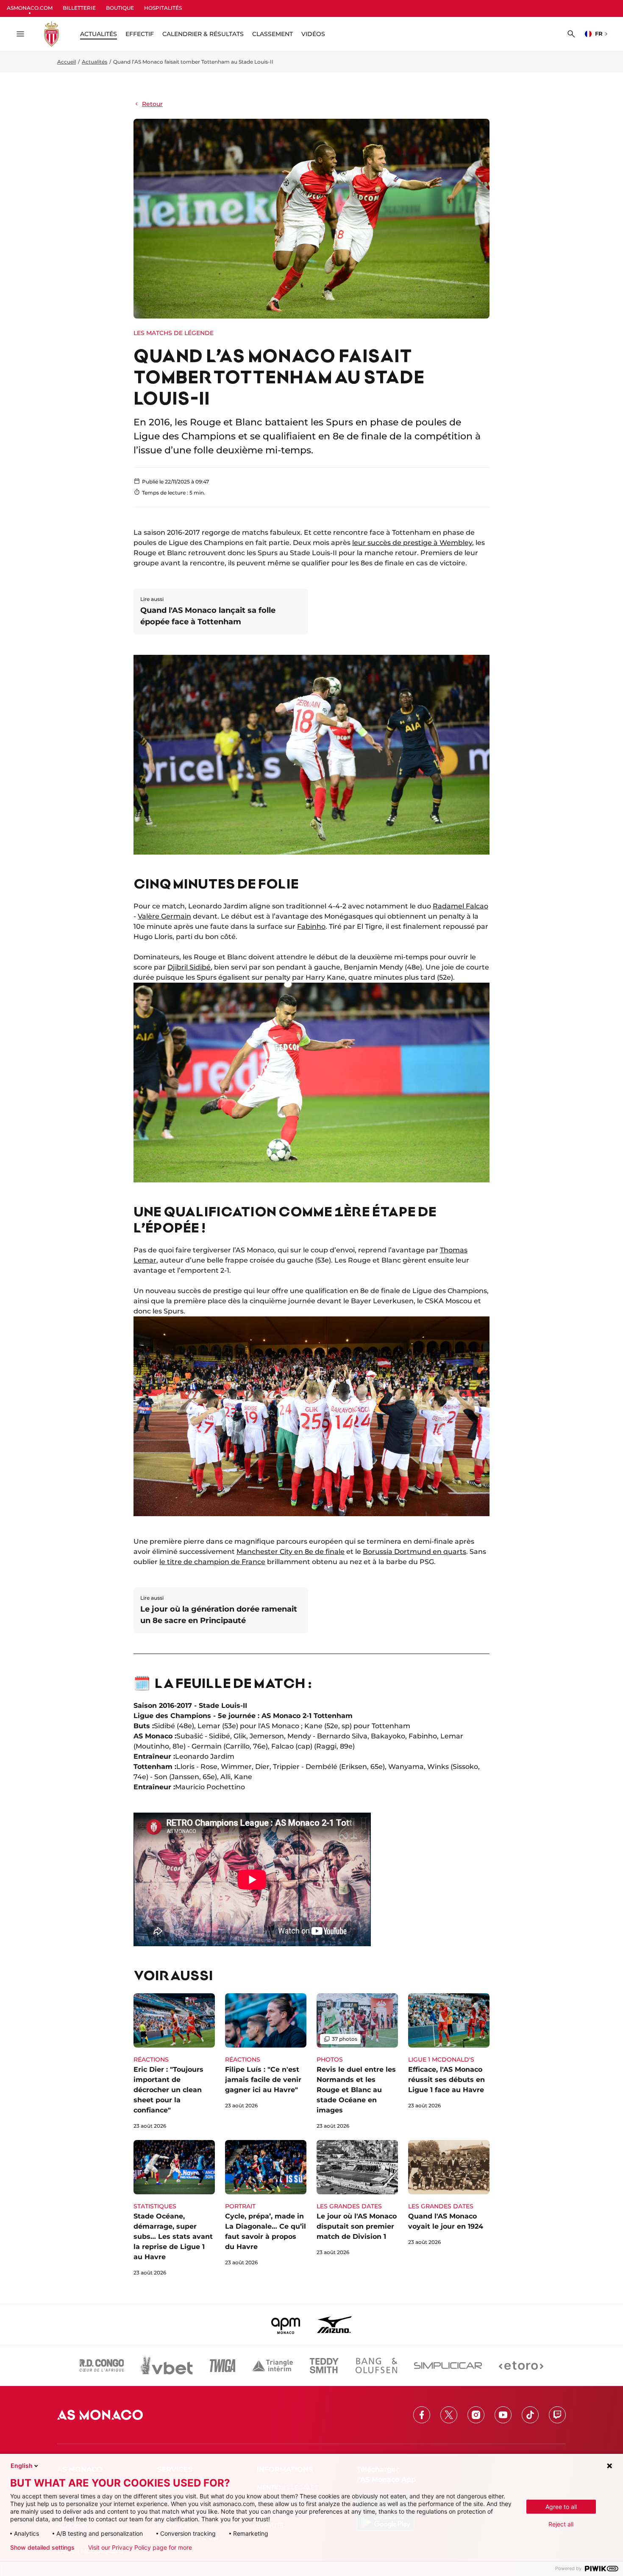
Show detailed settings (42, 2548)
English (22, 2466)
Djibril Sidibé (189, 967)
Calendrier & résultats (203, 34)
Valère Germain (164, 916)
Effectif (140, 34)
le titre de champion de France (212, 1562)
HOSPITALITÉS (163, 8)
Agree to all (561, 2507)
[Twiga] (222, 2366)
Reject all (561, 2524)
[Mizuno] (334, 2325)
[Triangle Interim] (273, 2366)
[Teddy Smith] (324, 2366)
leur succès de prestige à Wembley (412, 543)
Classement (273, 34)
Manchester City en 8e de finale (291, 1552)
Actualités (95, 62)
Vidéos (313, 34)
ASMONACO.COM (30, 8)
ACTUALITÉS (99, 34)
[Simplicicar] (448, 2366)
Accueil (67, 62)
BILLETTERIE (79, 8)
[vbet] (167, 2366)
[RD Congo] (102, 2366)
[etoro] (521, 2366)
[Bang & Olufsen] (376, 2366)
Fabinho (311, 926)
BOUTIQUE (120, 8)
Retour (152, 104)
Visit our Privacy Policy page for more (140, 2548)
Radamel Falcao (460, 906)
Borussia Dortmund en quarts (414, 1552)
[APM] (286, 2325)
